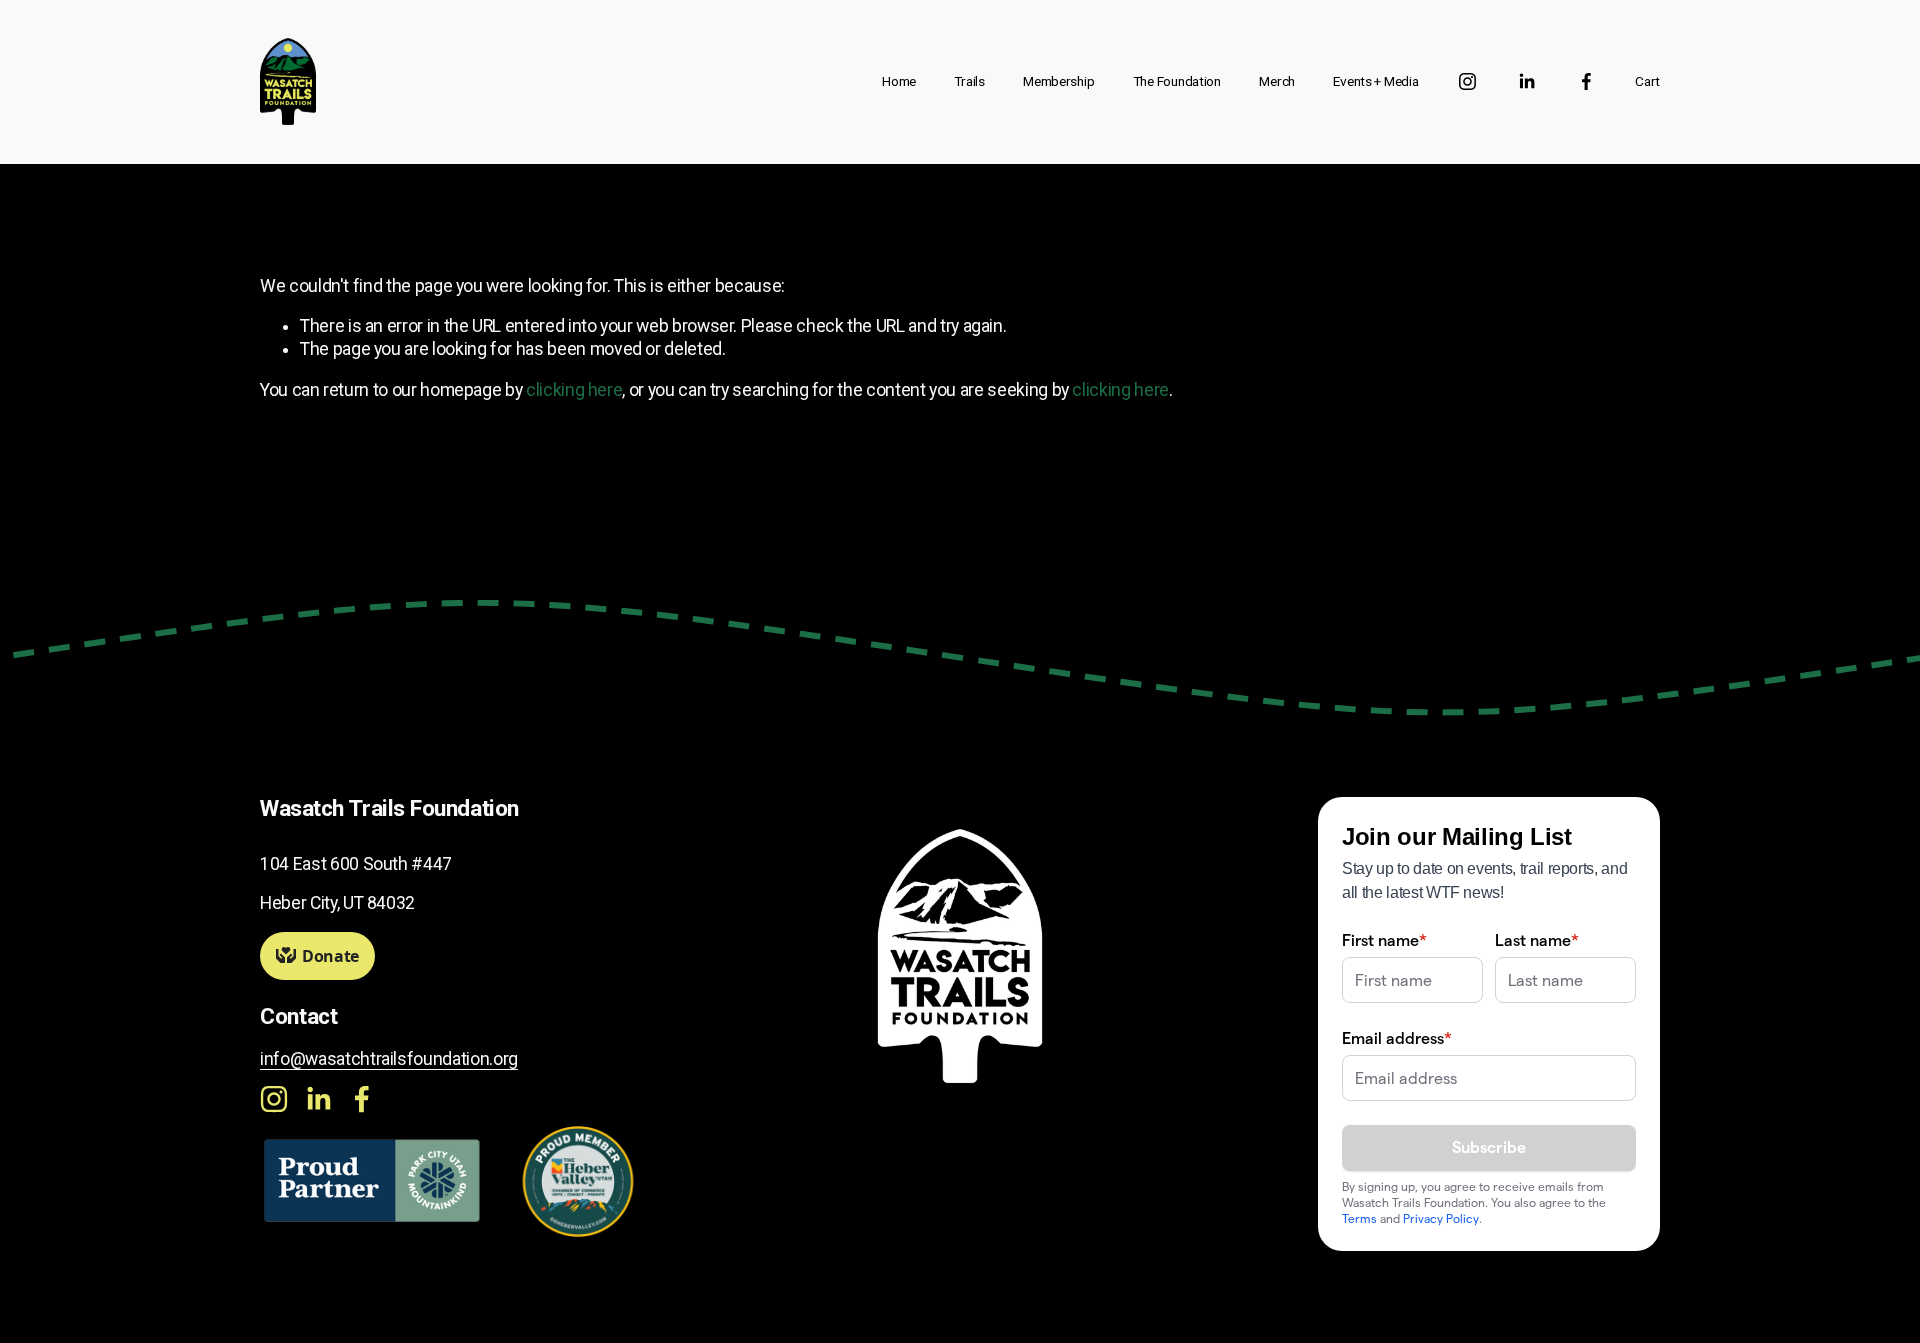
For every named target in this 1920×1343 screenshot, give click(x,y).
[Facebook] (1586, 81)
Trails (969, 81)
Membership (1058, 81)
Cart (1647, 81)
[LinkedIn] (1526, 81)
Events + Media (1375, 81)
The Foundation (1177, 81)
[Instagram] (1467, 81)
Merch (1277, 81)
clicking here (574, 390)
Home (899, 81)
